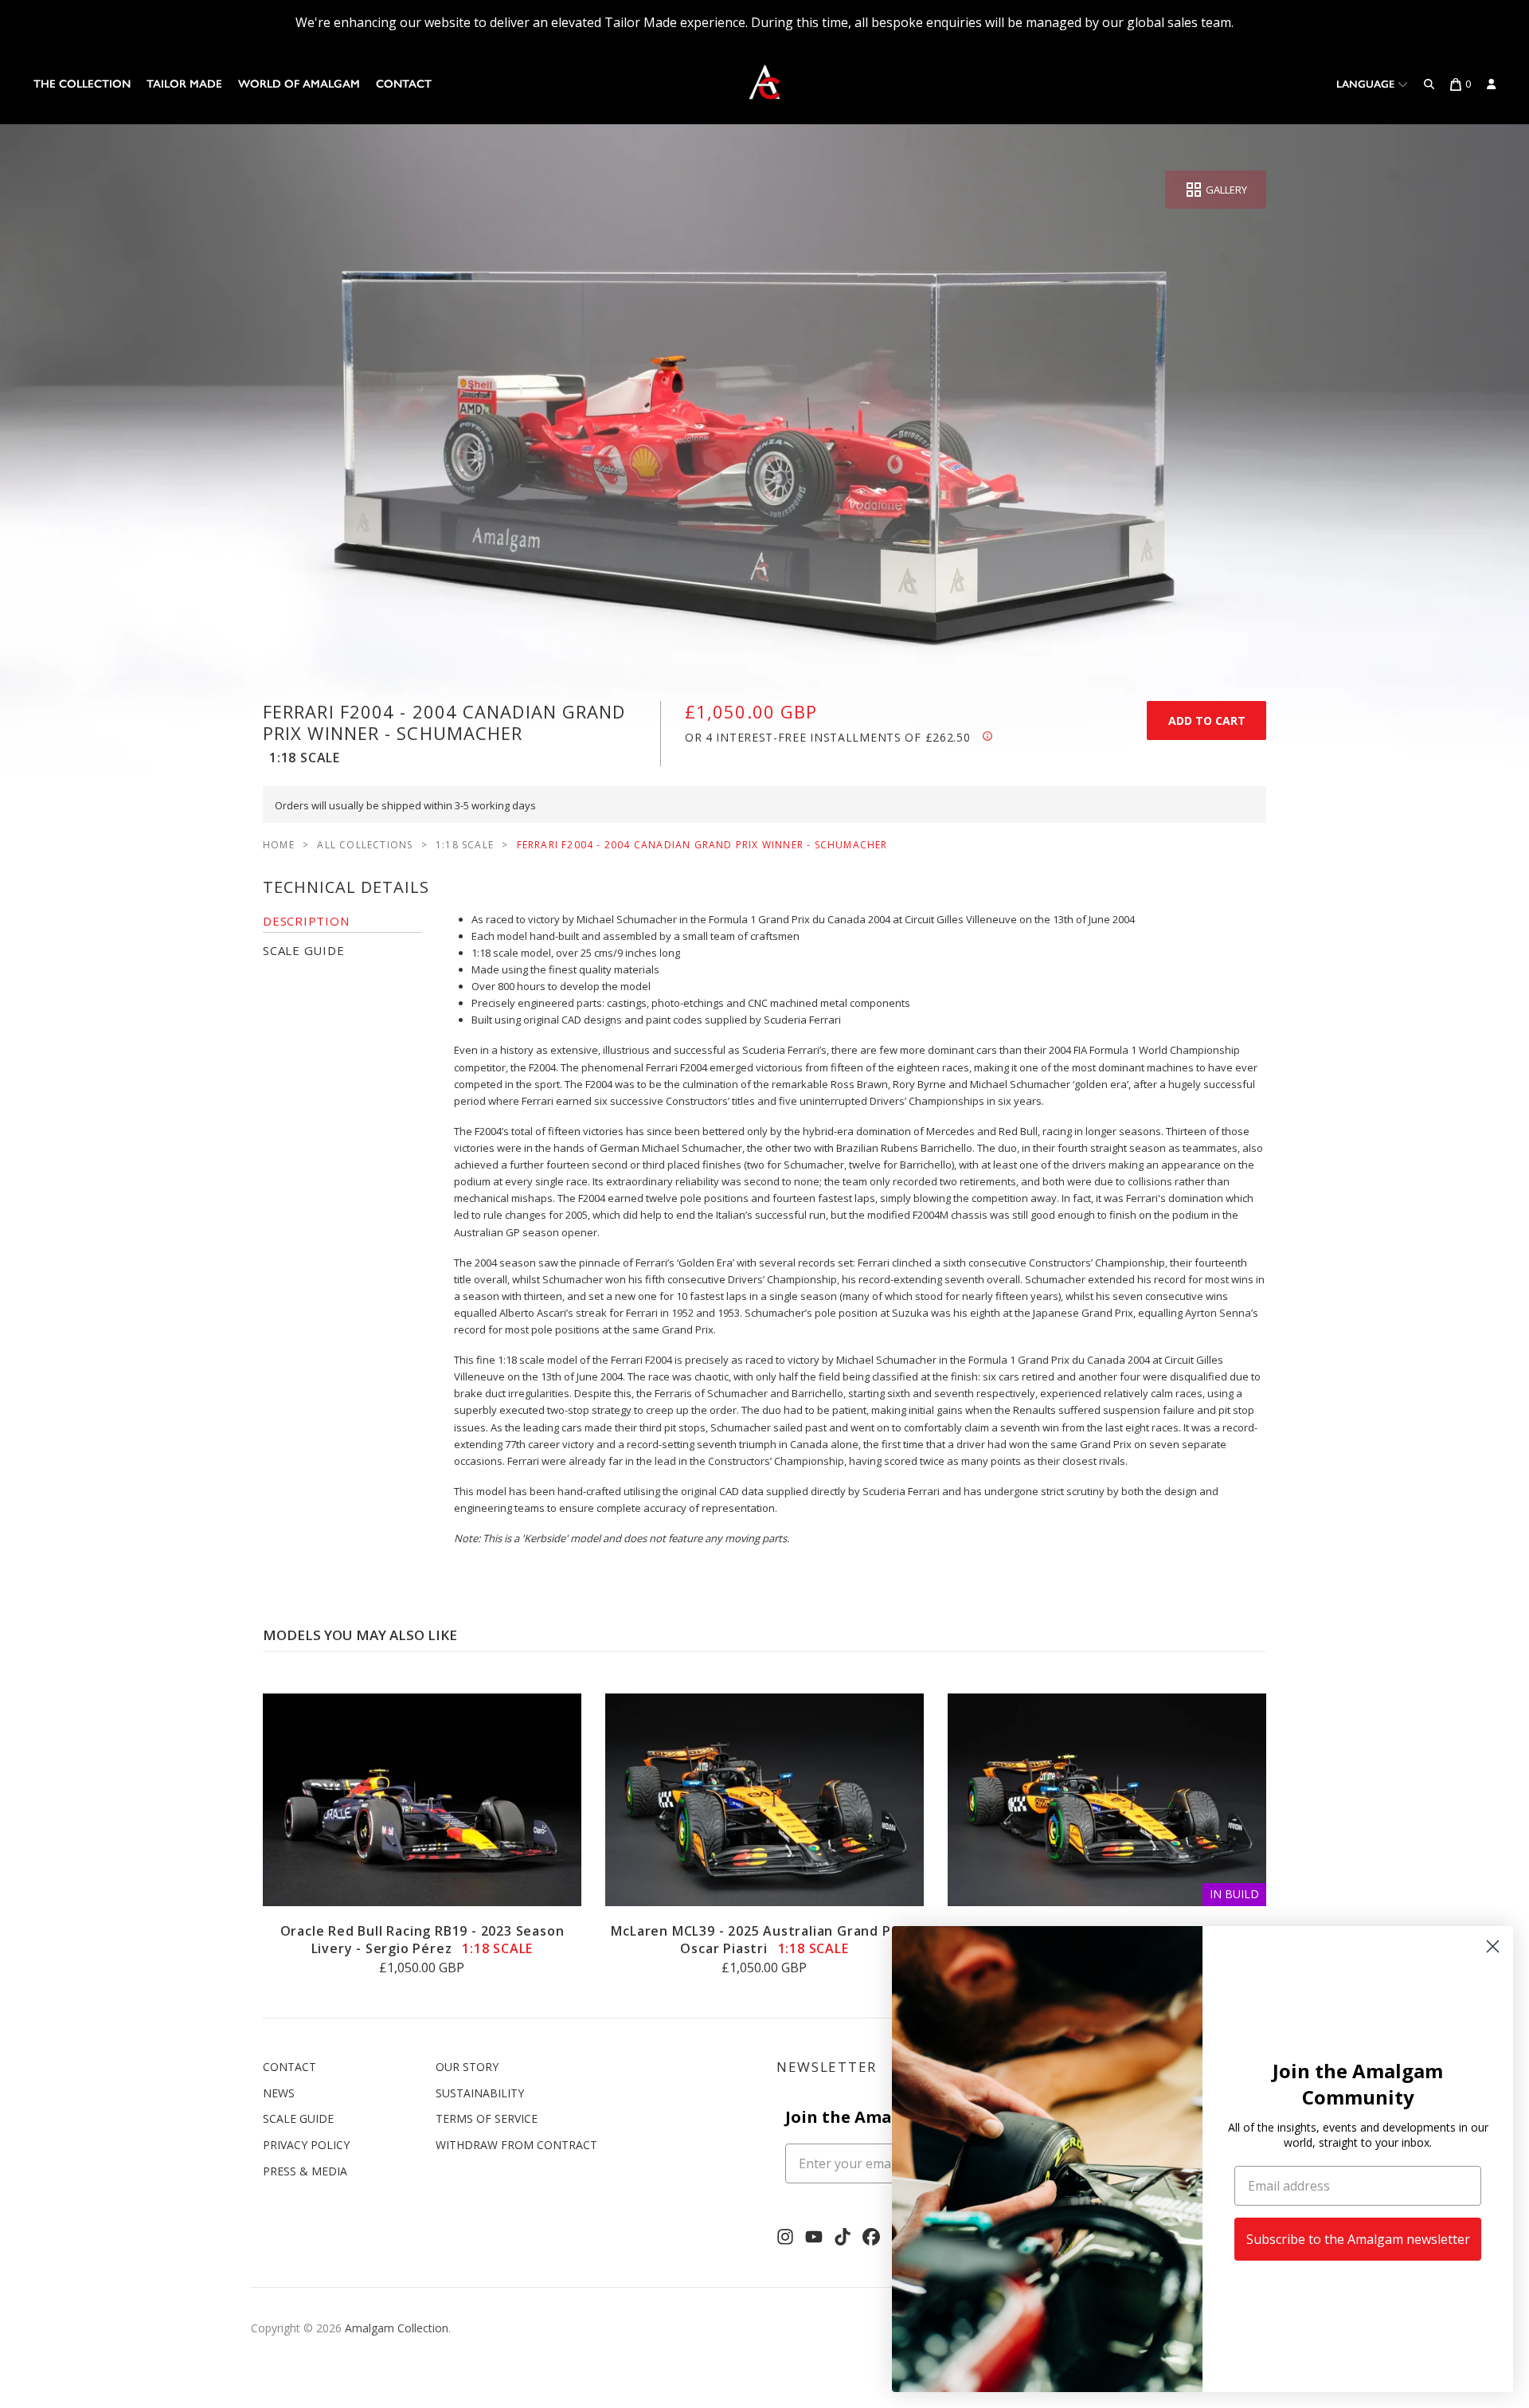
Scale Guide (298, 2118)
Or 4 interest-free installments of (827, 737)
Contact (404, 84)
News (279, 2093)
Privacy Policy (306, 2145)
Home (279, 845)
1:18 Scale (465, 845)
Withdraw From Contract (516, 2145)
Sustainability (480, 2093)
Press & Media (305, 2171)
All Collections (365, 845)
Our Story (467, 2067)
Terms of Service (487, 2118)
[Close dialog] (1493, 1946)
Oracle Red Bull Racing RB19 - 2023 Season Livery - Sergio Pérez (422, 1940)
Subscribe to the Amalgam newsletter (1358, 2239)
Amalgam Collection (397, 2328)
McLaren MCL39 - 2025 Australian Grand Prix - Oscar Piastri (764, 1940)
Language (1367, 84)
